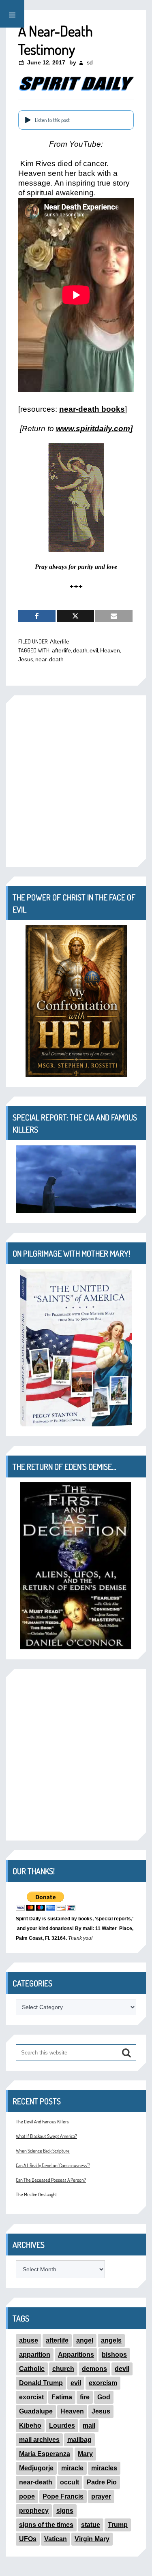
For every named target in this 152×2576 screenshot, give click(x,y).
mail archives (39, 2440)
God (104, 2397)
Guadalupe (36, 2411)
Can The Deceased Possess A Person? (51, 2180)
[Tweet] (75, 616)
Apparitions (76, 2355)
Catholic (32, 2369)
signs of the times (46, 2525)
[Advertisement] (76, 781)
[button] (12, 14)
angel (85, 2340)
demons (94, 2369)
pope (27, 2496)
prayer (101, 2496)
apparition (35, 2355)
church (63, 2369)
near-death (49, 659)
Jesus (26, 659)
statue (91, 2525)
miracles (104, 2468)
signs (65, 2511)
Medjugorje (36, 2468)
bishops (114, 2355)
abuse (29, 2340)
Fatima (62, 2397)
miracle (72, 2468)
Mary (85, 2454)
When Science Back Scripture (43, 2151)
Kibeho (30, 2425)
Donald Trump (41, 2383)
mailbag (79, 2440)
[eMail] (114, 616)
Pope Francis (63, 2496)
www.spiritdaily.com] (94, 429)
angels (111, 2340)
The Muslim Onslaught (36, 2194)
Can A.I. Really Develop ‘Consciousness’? (53, 2165)
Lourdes (62, 2425)
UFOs (28, 2539)
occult (70, 2482)
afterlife (61, 650)
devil (122, 2369)
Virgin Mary (92, 2539)
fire (85, 2397)
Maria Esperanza (45, 2454)
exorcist (31, 2397)
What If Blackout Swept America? (46, 2136)
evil (94, 650)
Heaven (110, 650)
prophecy (34, 2511)
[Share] (37, 616)
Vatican (56, 2539)
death (80, 650)
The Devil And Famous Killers (42, 2122)
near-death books (92, 409)
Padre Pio (102, 2482)
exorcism (103, 2383)
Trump (118, 2525)
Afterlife (60, 641)
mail (89, 2425)
